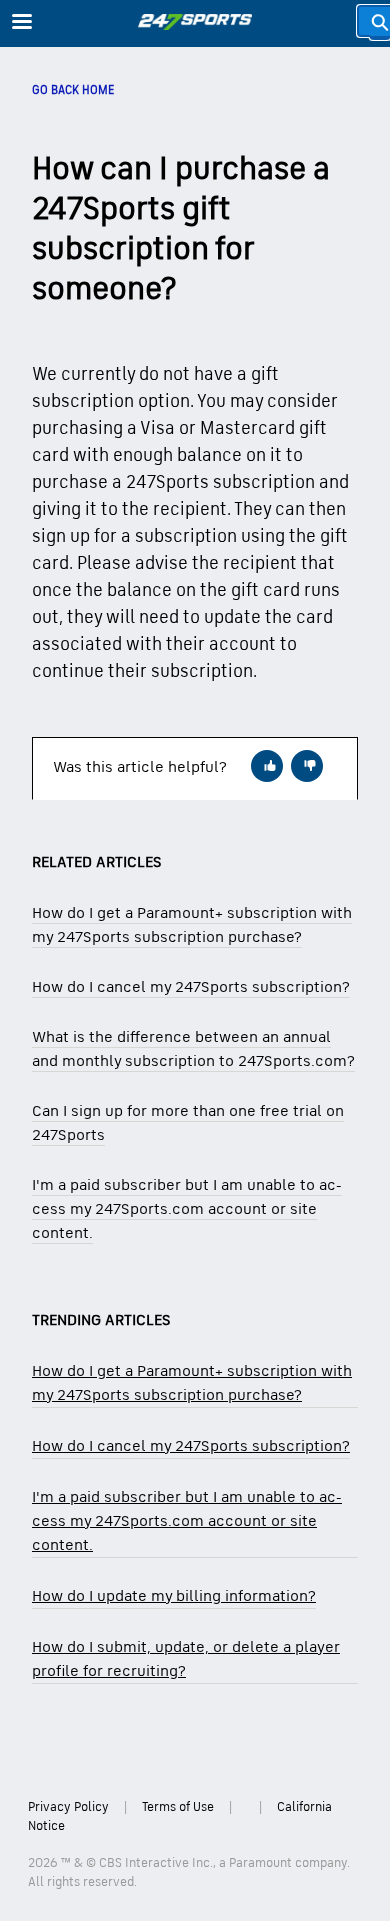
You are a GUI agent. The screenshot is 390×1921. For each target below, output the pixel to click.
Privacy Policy (68, 1807)
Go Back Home (73, 90)
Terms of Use (178, 1807)
